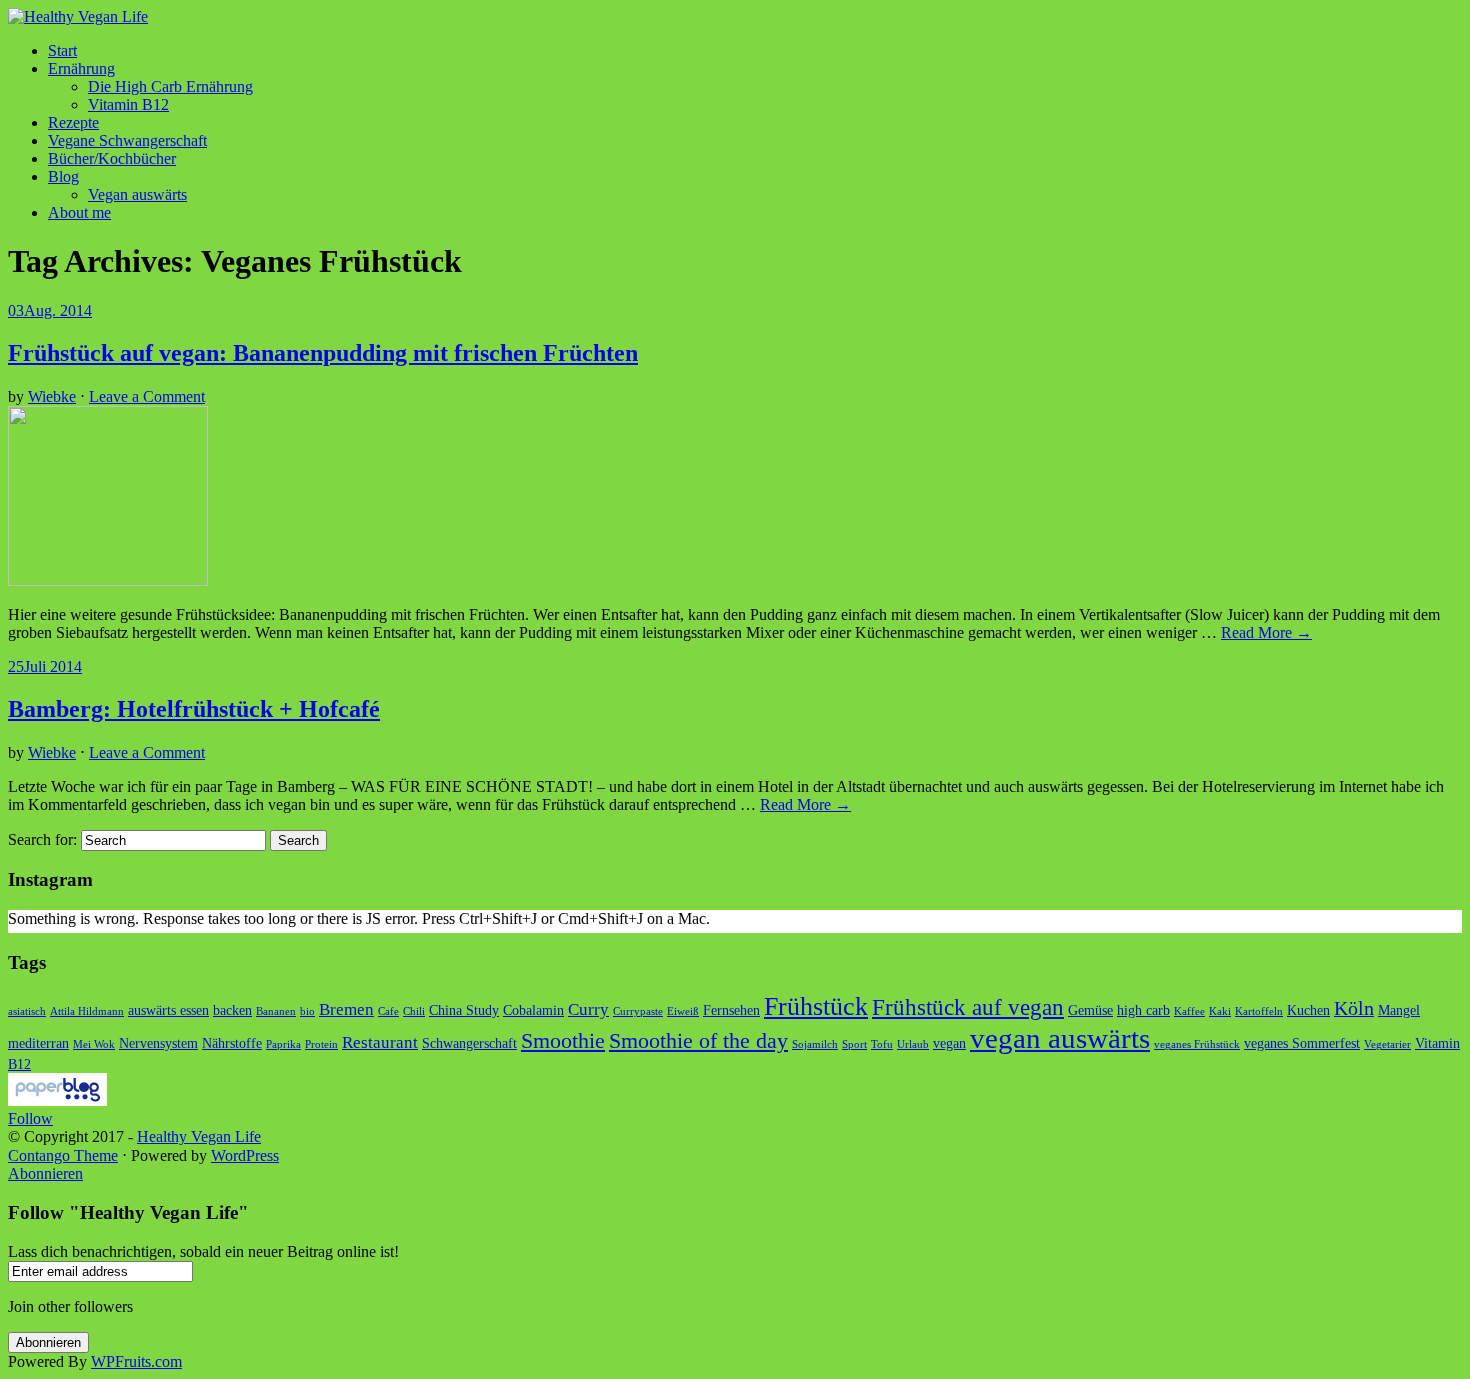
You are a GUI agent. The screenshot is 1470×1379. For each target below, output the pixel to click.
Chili (414, 1011)
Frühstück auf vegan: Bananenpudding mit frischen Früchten (323, 353)
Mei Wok (94, 1044)
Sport (854, 1044)
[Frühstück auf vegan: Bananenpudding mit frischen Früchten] (108, 580)
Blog (63, 176)
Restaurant (380, 1042)
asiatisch (27, 1011)
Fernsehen (731, 1010)
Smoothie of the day (698, 1041)
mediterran (38, 1043)
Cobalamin (533, 1010)
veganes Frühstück (1197, 1044)
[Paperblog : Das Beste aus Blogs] (57, 1100)
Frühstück (816, 1006)
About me (79, 212)
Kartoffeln (1259, 1011)
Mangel (1399, 1010)
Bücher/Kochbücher (112, 158)
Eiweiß (683, 1011)
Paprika (283, 1044)
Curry (588, 1009)
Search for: (42, 839)
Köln (1354, 1008)
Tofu (882, 1044)
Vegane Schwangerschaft (127, 140)
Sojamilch (815, 1044)
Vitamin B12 (128, 104)
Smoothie (563, 1041)
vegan (949, 1043)
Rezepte (73, 122)
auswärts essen (168, 1010)
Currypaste (638, 1011)
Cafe (388, 1011)
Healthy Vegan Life (199, 1136)
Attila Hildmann (87, 1011)
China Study (464, 1010)
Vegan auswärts (137, 194)
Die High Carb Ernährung (170, 86)
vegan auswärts (1060, 1038)
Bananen (276, 1011)
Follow (30, 1118)
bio (307, 1011)
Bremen (346, 1009)
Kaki (1220, 1011)
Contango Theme (63, 1155)
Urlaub (913, 1044)
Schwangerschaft (469, 1043)
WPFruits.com (136, 1361)
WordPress (245, 1155)
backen (232, 1010)
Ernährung (81, 68)
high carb (1143, 1010)
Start (62, 50)
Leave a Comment (147, 396)
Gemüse (1090, 1010)
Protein (321, 1044)
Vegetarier (1387, 1044)
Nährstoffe (232, 1043)
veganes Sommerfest (1302, 1043)
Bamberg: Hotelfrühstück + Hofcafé (194, 709)
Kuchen (1308, 1010)
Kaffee (1189, 1011)
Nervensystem (158, 1043)
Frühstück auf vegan (968, 1007)
